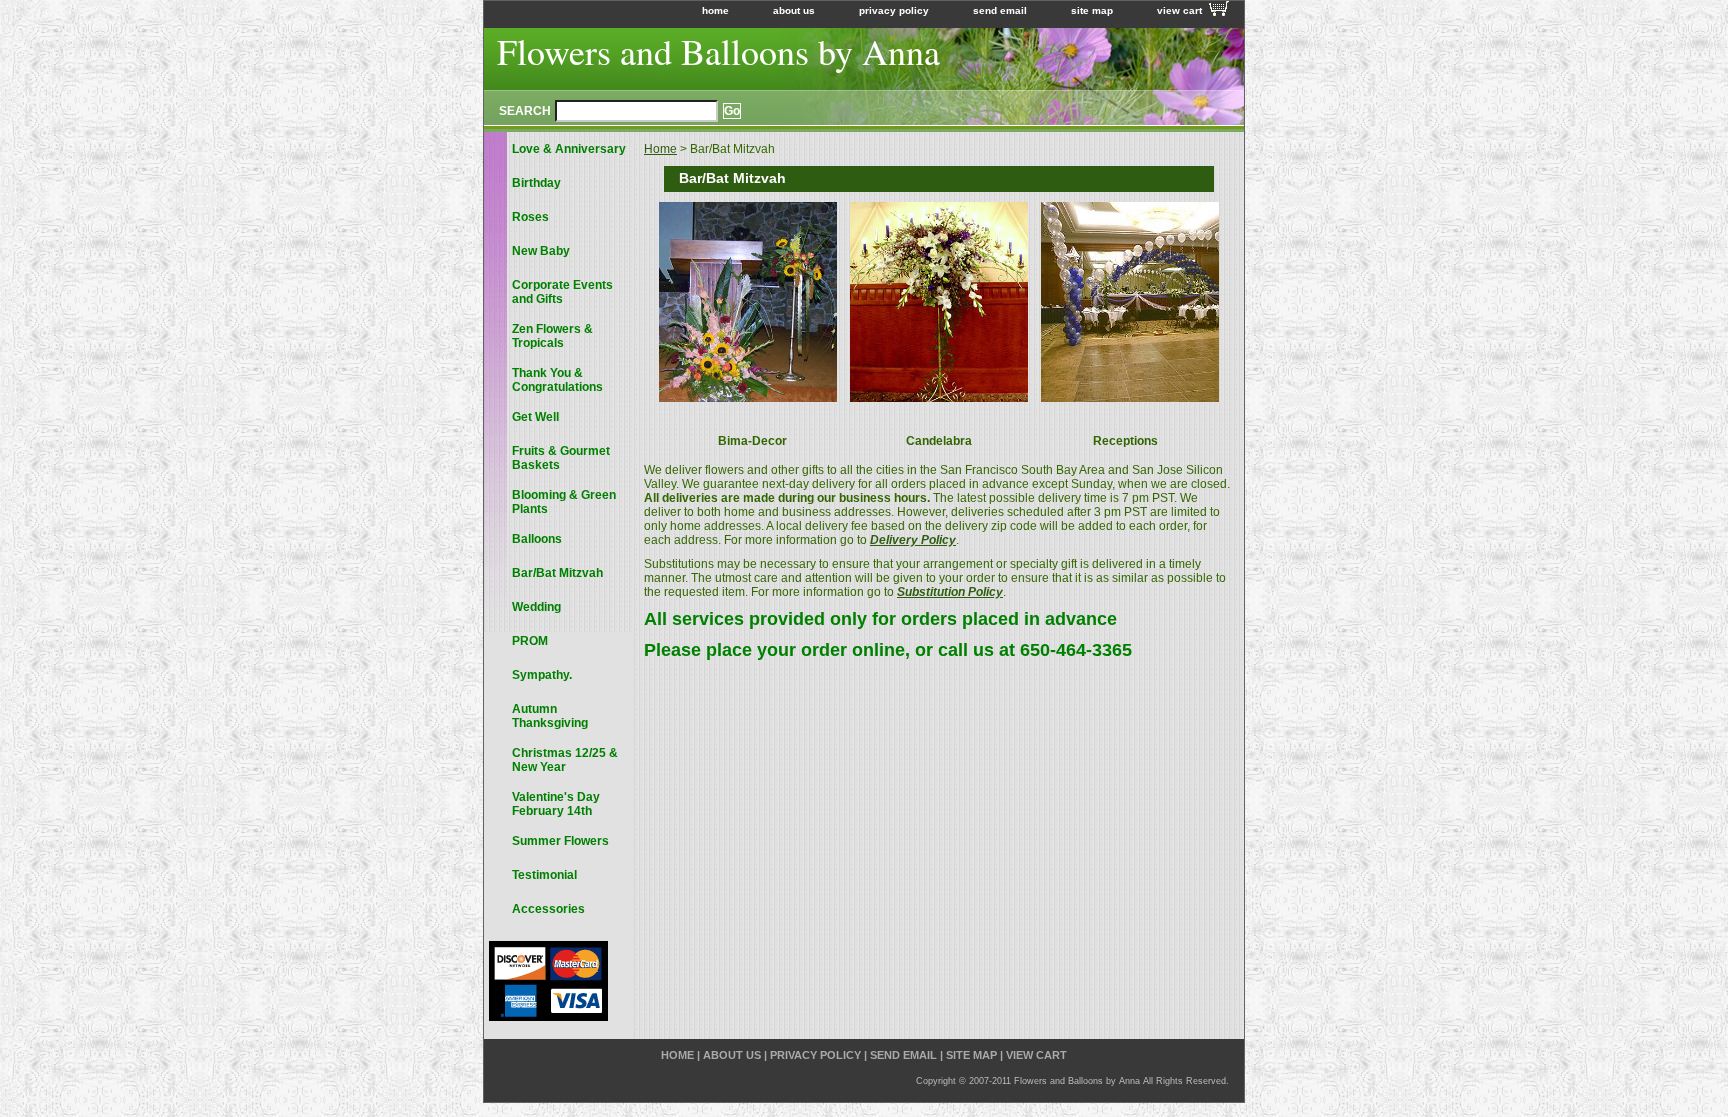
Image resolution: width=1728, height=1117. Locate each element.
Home (660, 149)
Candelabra (939, 441)
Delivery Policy (913, 540)
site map (1092, 10)
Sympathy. (542, 675)
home (715, 10)
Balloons (537, 539)
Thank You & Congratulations (557, 380)
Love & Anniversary (569, 149)
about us (794, 10)
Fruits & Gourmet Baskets (561, 458)
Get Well (535, 417)
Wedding (536, 607)
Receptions (1125, 441)
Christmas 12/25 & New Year (565, 760)
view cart (1179, 10)
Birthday (536, 183)
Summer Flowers (560, 841)
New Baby (541, 251)
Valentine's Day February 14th (556, 804)
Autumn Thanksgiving (550, 716)
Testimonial (544, 875)
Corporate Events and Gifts (562, 292)
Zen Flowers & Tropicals (552, 336)
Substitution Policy (950, 592)
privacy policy (894, 10)
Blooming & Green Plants (564, 502)
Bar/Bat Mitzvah (557, 573)
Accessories (548, 909)
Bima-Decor (752, 441)
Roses (530, 217)
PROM (530, 641)
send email (1000, 10)
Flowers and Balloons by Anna (718, 51)
